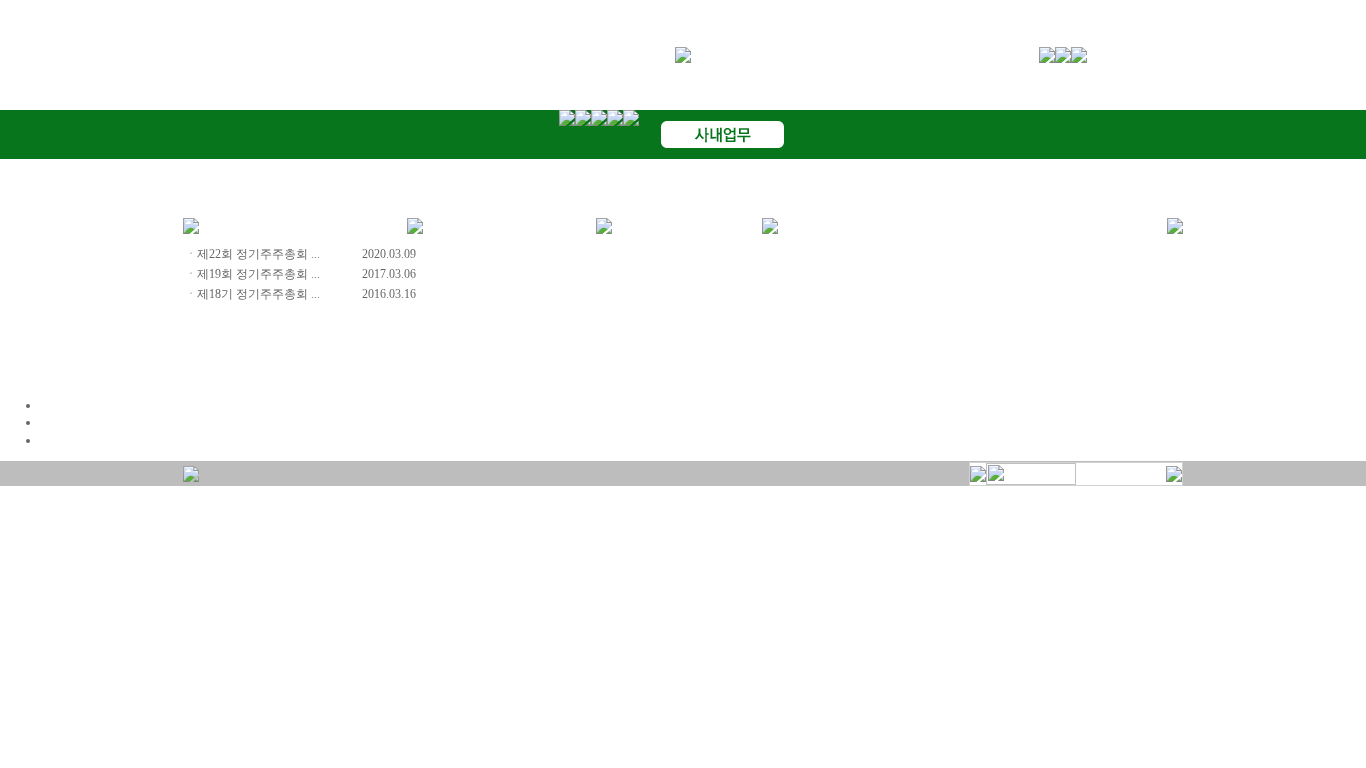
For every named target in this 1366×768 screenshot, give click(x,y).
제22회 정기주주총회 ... (258, 254)
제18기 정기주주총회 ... (258, 294)
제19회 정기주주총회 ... (258, 274)
